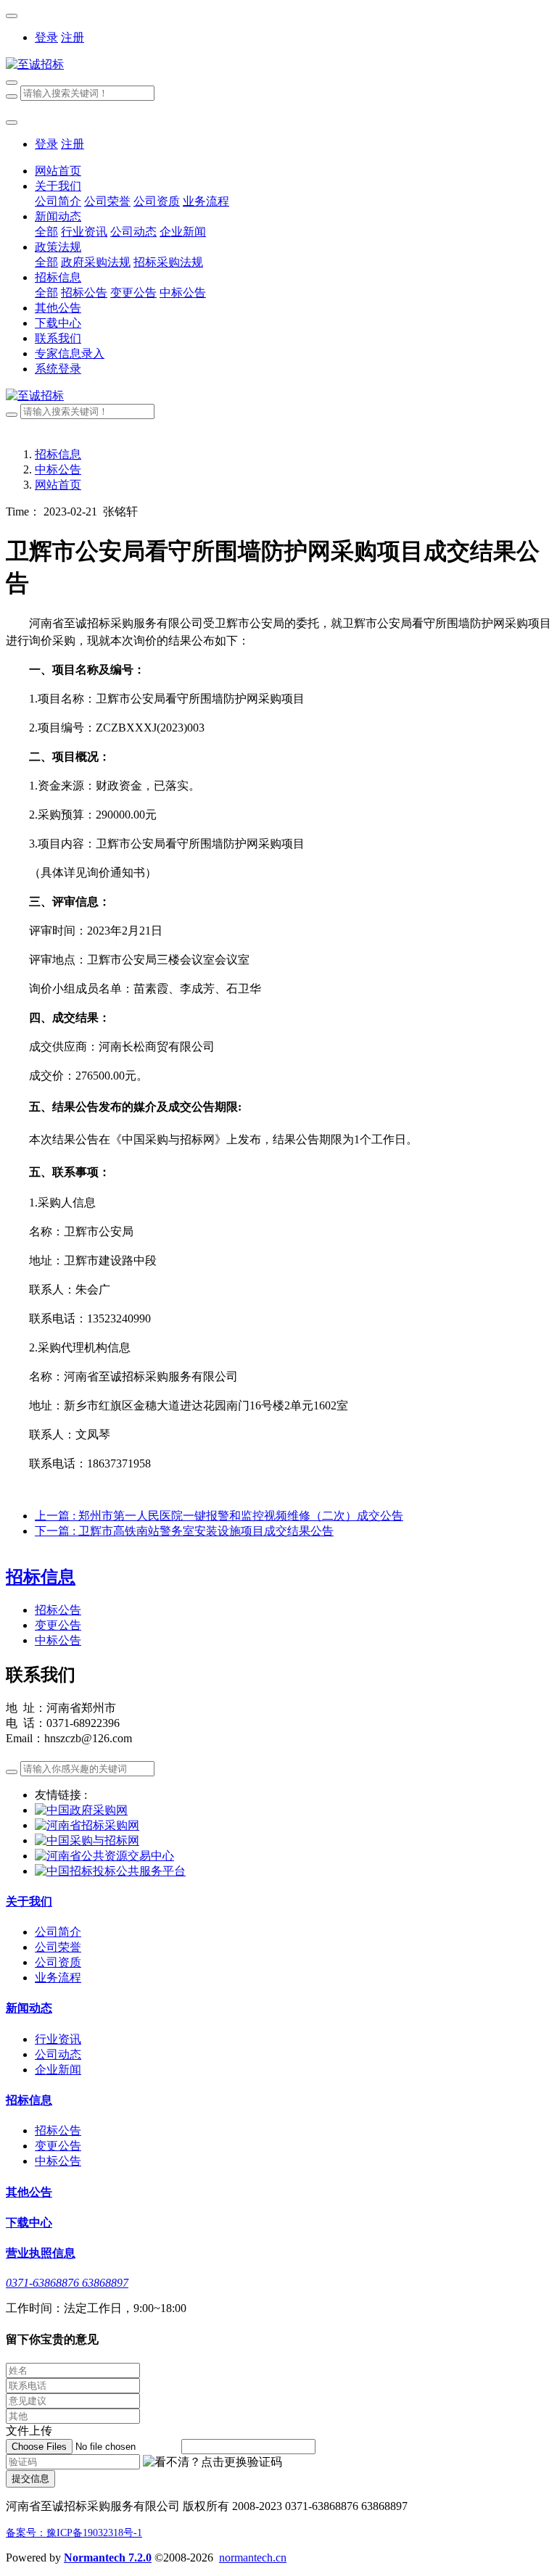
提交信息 (30, 2478)
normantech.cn (253, 2558)
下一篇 (184, 1531)
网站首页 (58, 171)
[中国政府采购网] (81, 1810)
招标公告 (58, 1610)
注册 (73, 37)
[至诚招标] (278, 65)
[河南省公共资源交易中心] (104, 1856)
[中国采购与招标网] (87, 1840)
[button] (213, 2463)
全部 (46, 232)
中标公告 (58, 469)
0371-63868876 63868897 (67, 2283)
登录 (46, 37)
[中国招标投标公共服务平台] (110, 1871)
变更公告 (58, 1625)
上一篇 (219, 1516)
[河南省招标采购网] (87, 1825)
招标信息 (58, 454)
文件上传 (29, 2431)
